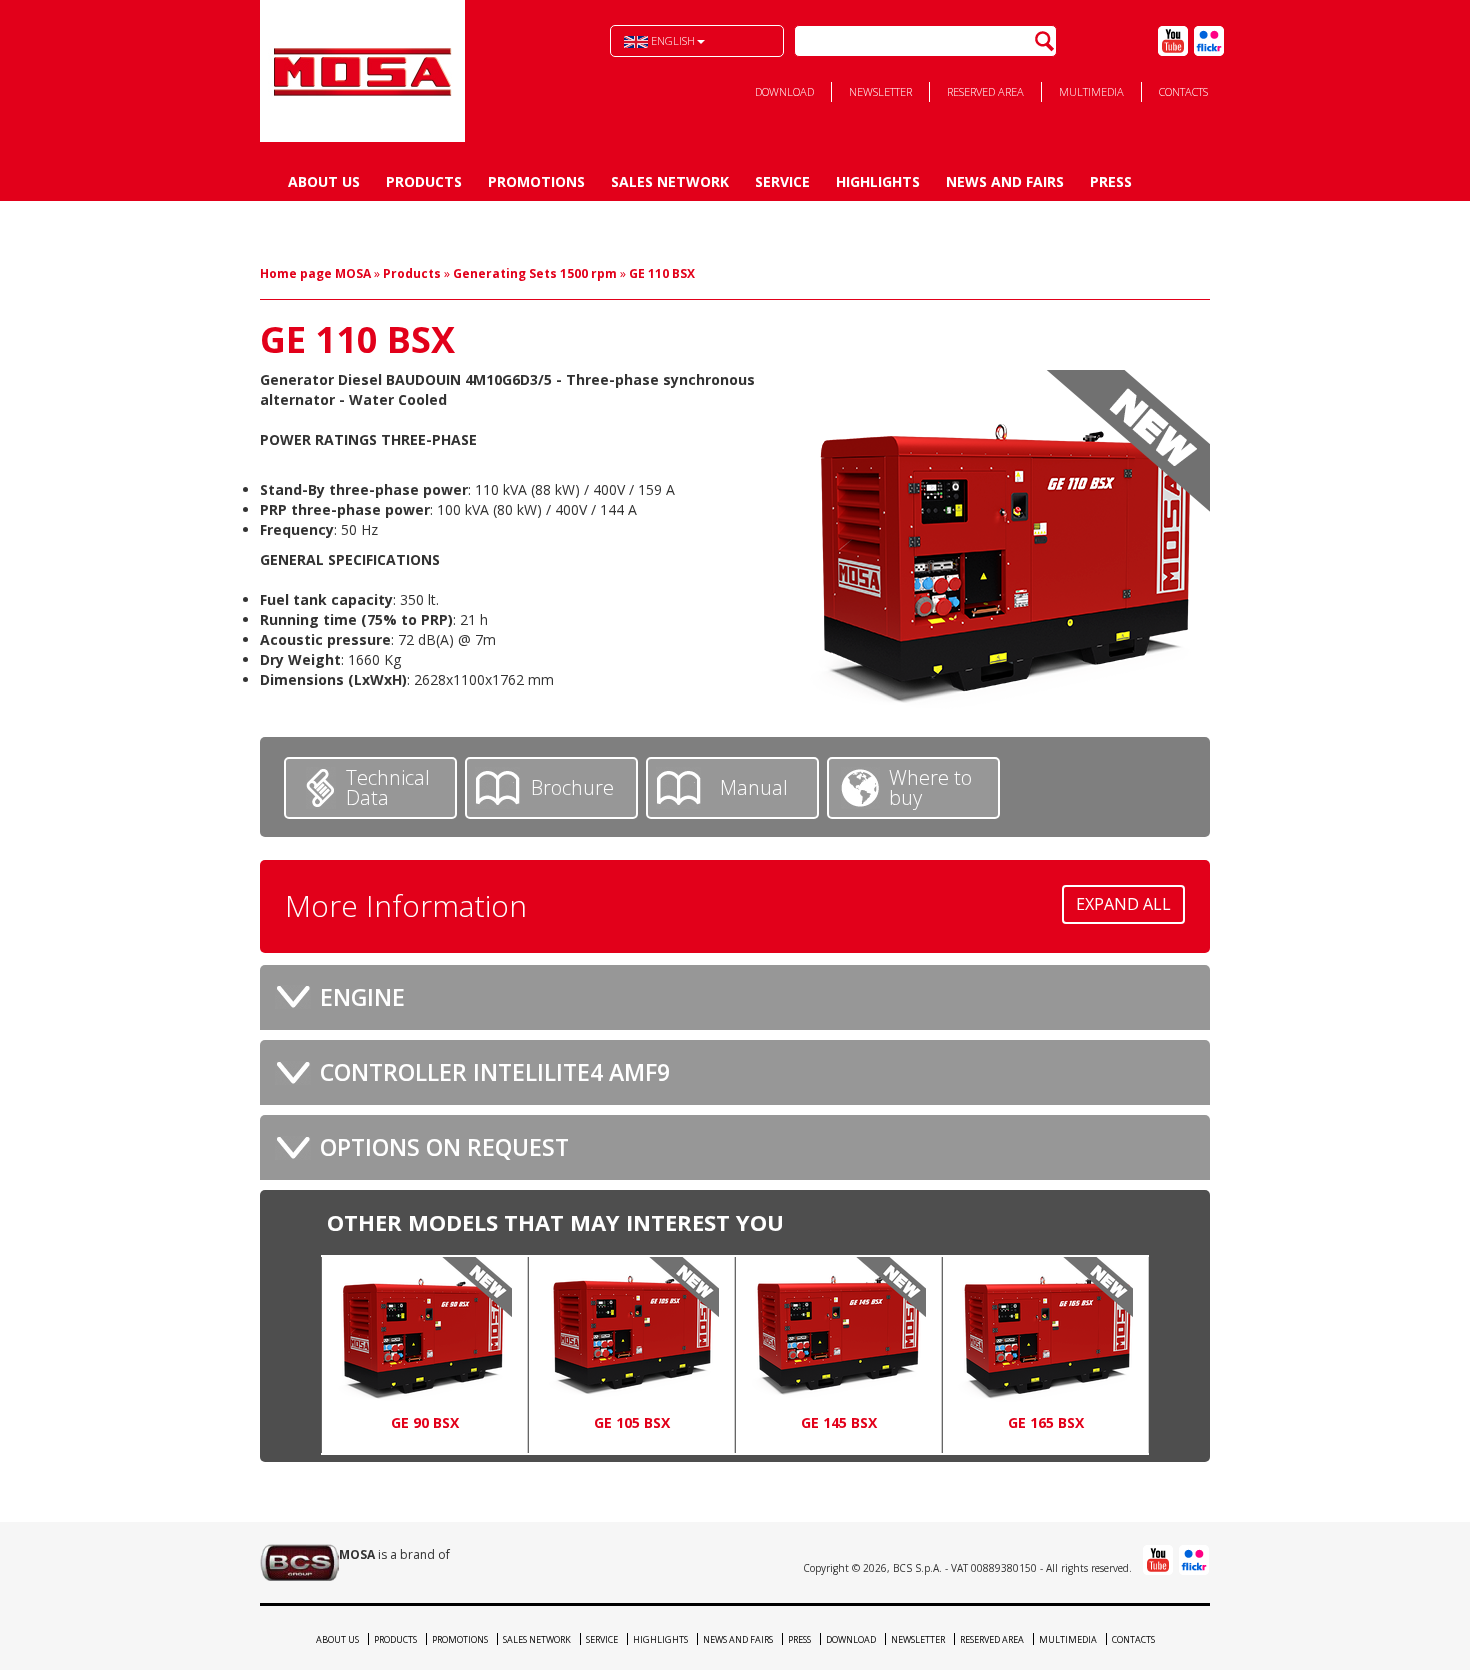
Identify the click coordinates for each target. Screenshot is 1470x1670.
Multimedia (1091, 91)
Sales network (670, 181)
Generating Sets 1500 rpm (535, 273)
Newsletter (880, 91)
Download (784, 91)
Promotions (536, 181)
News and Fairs (1005, 181)
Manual (754, 787)
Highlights (878, 181)
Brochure (572, 787)
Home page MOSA (315, 273)
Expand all (1123, 904)
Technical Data (388, 787)
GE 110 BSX (662, 273)
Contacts (1183, 91)
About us (324, 181)
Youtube (1173, 41)
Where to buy (930, 787)
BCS (362, 71)
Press (1111, 181)
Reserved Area (985, 91)
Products (424, 181)
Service (782, 181)
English (671, 40)
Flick (1209, 41)
